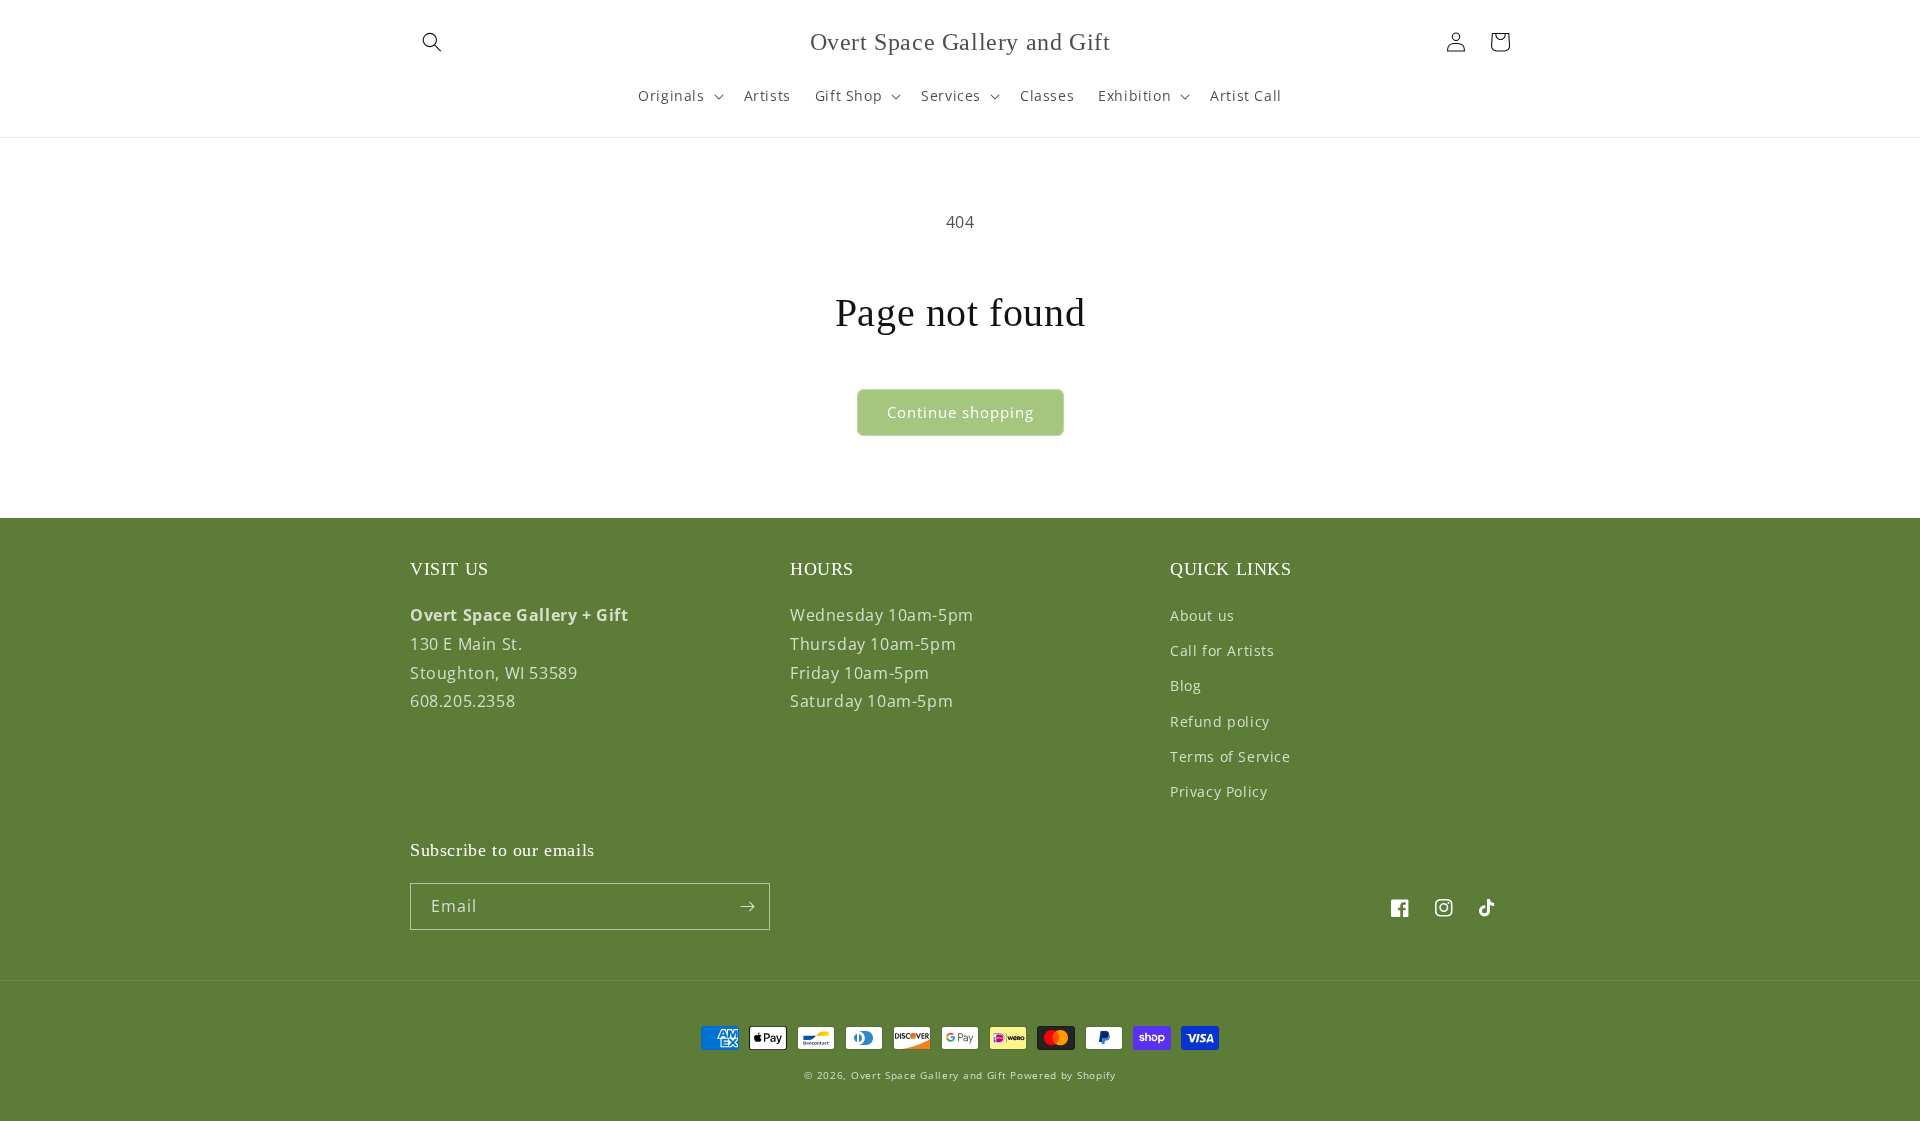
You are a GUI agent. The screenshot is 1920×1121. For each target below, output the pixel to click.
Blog (1185, 685)
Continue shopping (960, 412)
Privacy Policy (1218, 791)
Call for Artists (1222, 650)
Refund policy (1220, 721)
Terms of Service (1230, 756)
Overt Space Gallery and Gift (929, 1075)
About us (1202, 615)
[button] (432, 42)
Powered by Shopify (1063, 1075)
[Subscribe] (747, 906)
